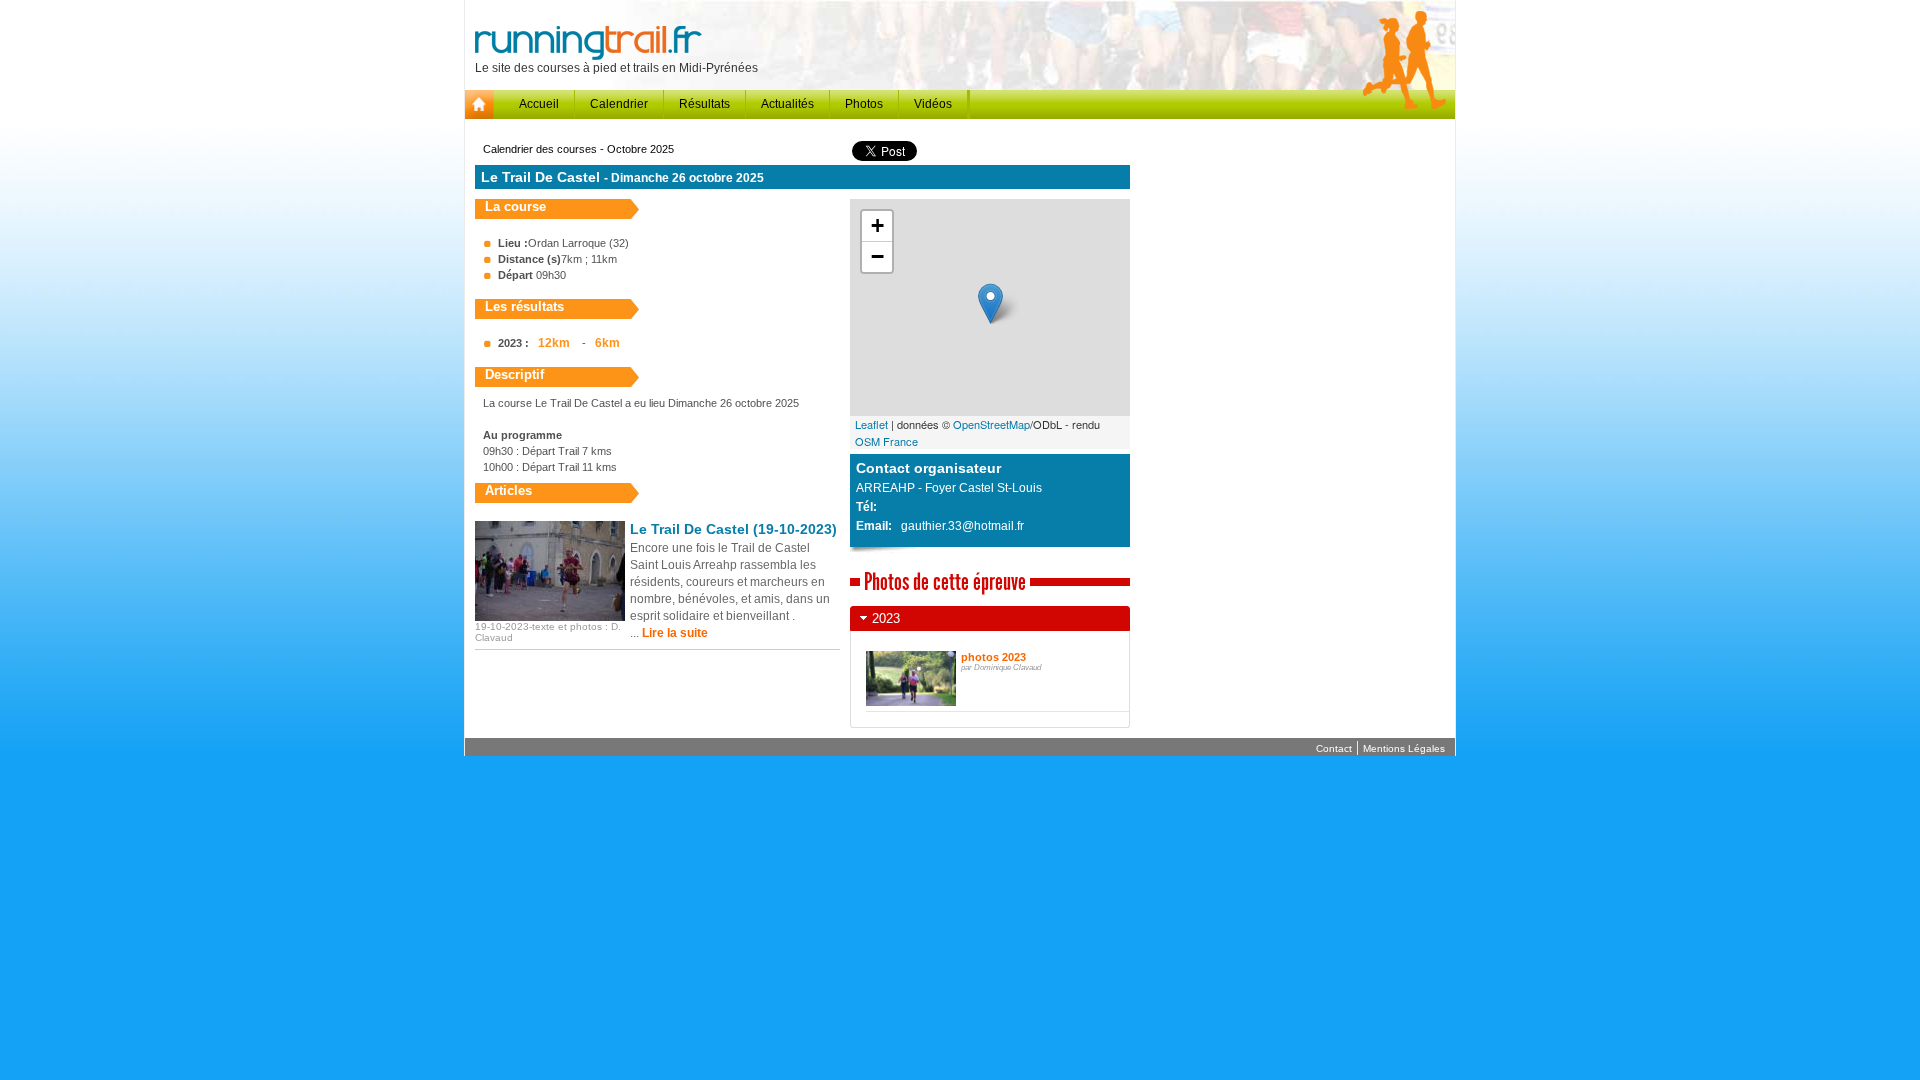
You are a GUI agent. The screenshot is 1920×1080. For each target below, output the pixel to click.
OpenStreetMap (991, 424)
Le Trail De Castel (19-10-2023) (733, 529)
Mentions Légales (1404, 748)
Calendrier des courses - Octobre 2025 (578, 149)
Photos (864, 104)
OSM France (886, 441)
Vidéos (933, 104)
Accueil (539, 104)
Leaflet (871, 424)
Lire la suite (675, 633)
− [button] (877, 256)
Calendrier (619, 104)
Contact (1334, 748)
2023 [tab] (886, 618)
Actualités (787, 104)
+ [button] (877, 225)
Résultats (704, 104)
